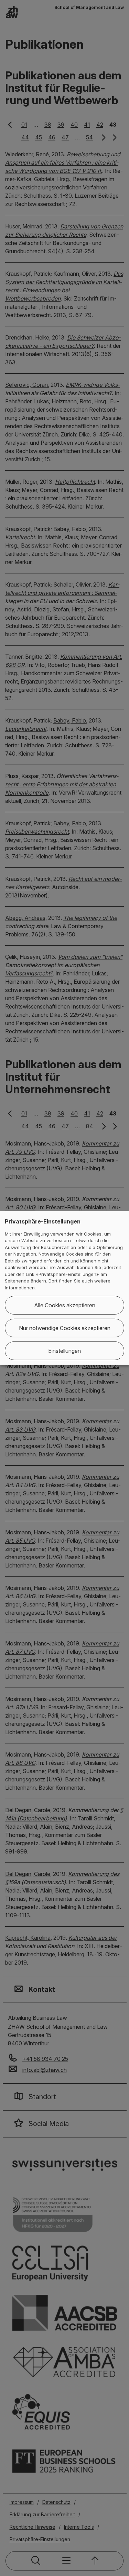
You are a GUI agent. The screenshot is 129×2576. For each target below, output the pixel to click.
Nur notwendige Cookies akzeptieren (65, 1328)
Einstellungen (64, 1351)
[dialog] (64, 1288)
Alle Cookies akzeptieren (65, 1305)
